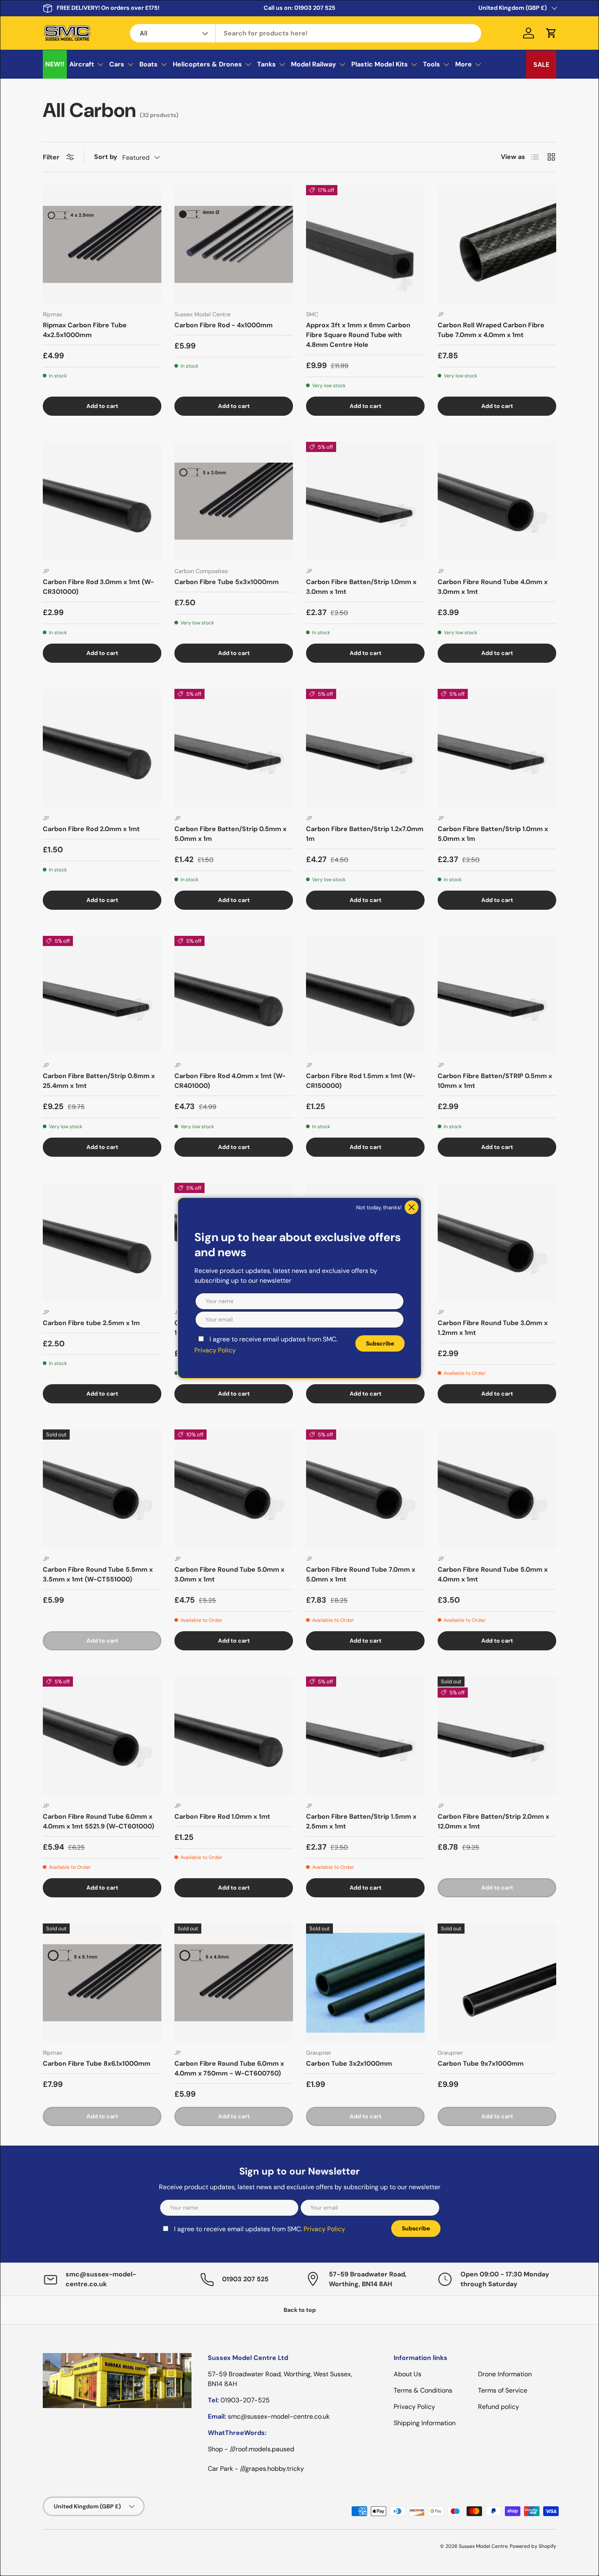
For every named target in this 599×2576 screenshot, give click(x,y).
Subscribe (380, 1343)
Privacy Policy (215, 1350)
